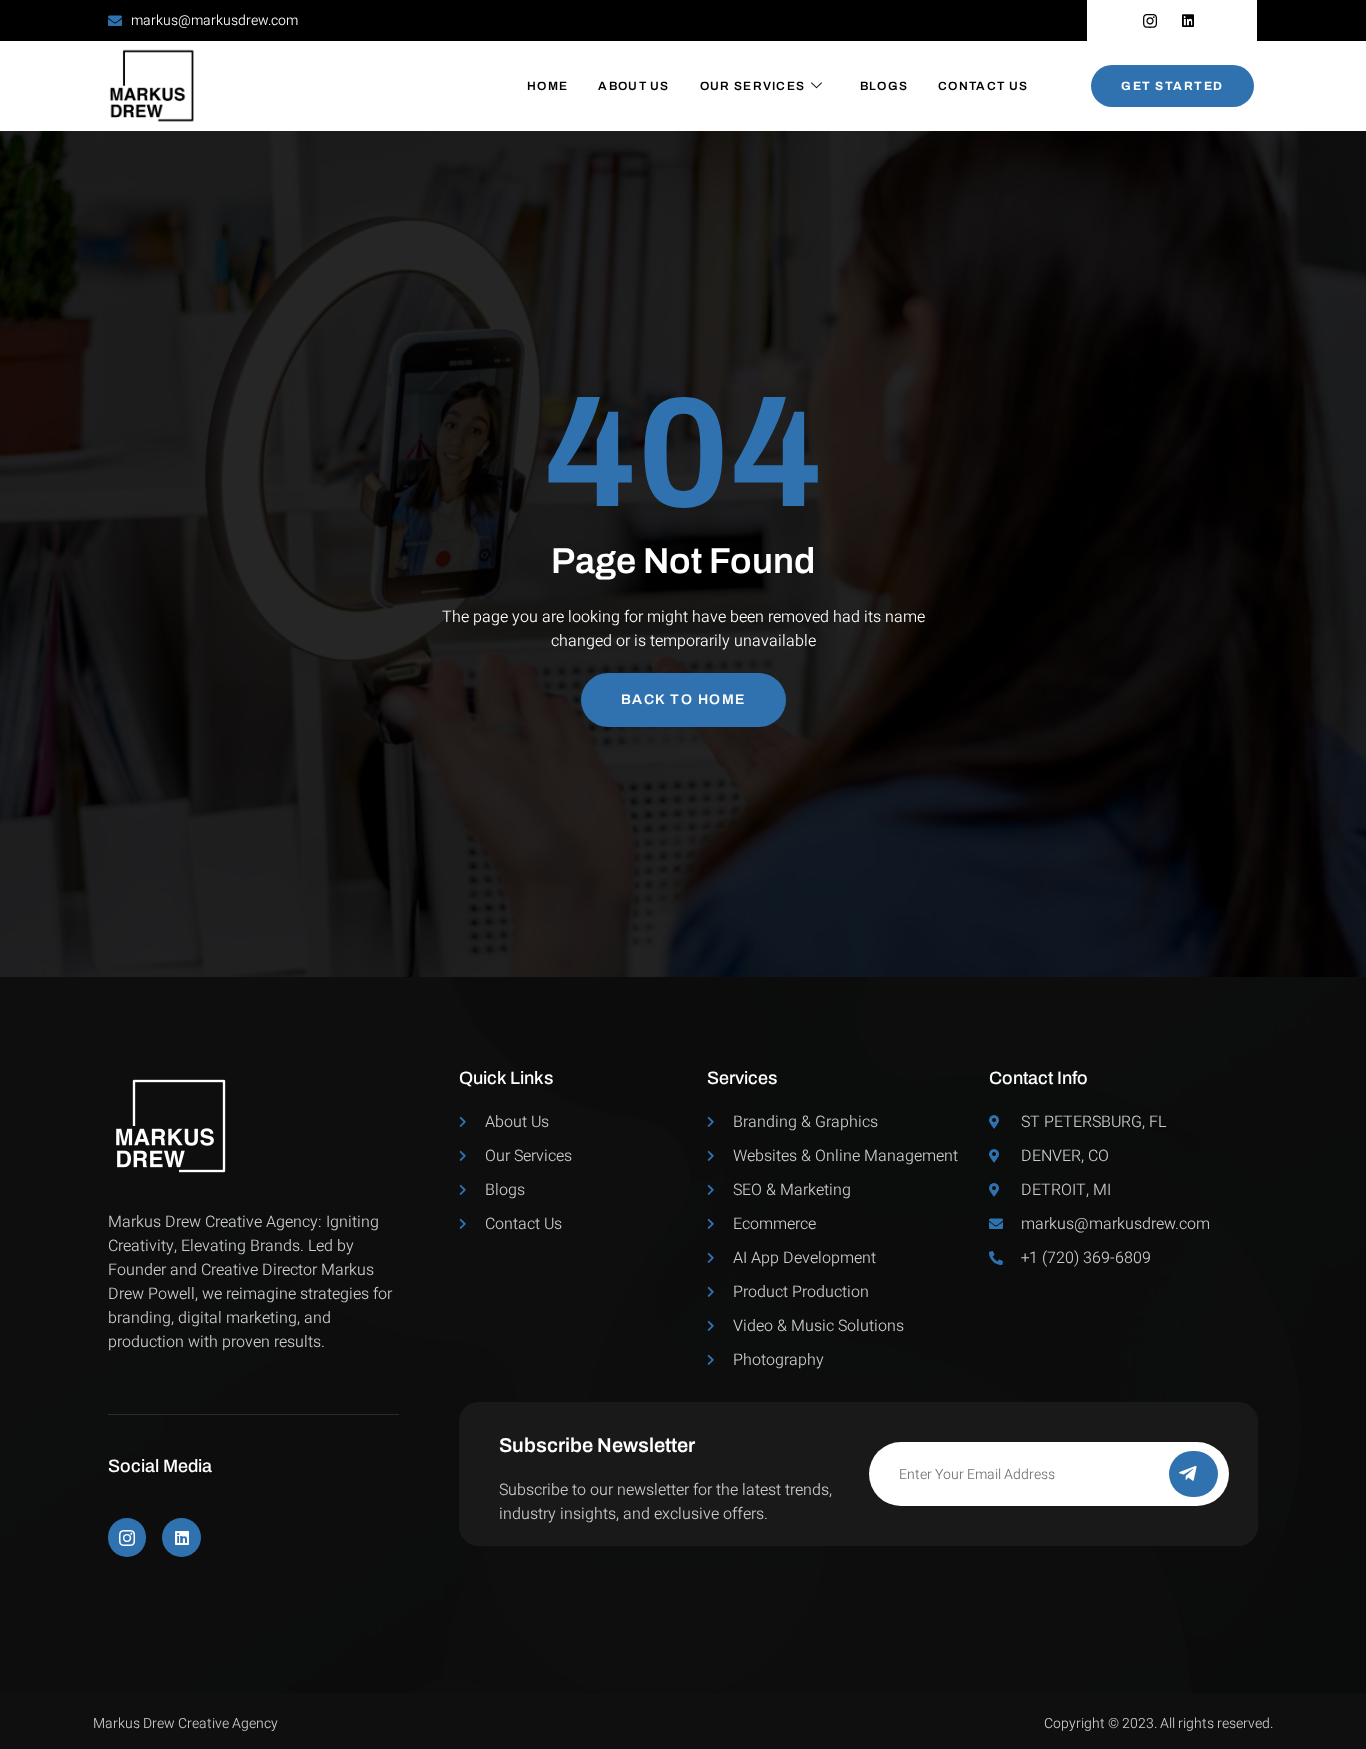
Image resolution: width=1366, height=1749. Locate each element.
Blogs (884, 86)
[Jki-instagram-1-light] (127, 1537)
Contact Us (983, 86)
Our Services (753, 86)
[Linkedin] (181, 1537)
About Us (633, 86)
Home (547, 86)
